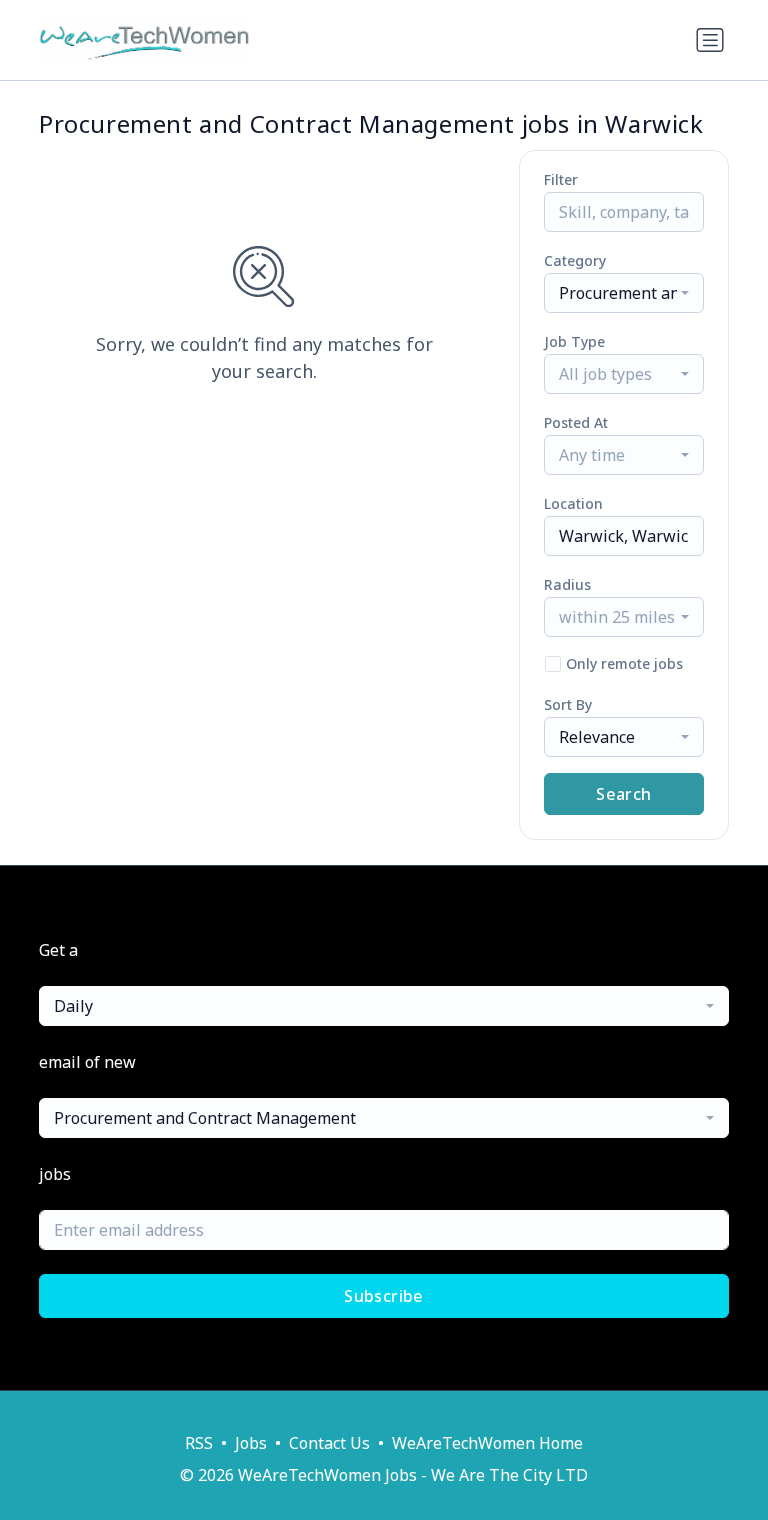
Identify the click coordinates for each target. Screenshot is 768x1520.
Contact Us (329, 1443)
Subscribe (384, 1296)
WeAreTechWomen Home (487, 1443)
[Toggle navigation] (710, 40)
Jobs (251, 1443)
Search (623, 794)
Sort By (568, 704)
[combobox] (624, 293)
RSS (199, 1443)
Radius (567, 584)
